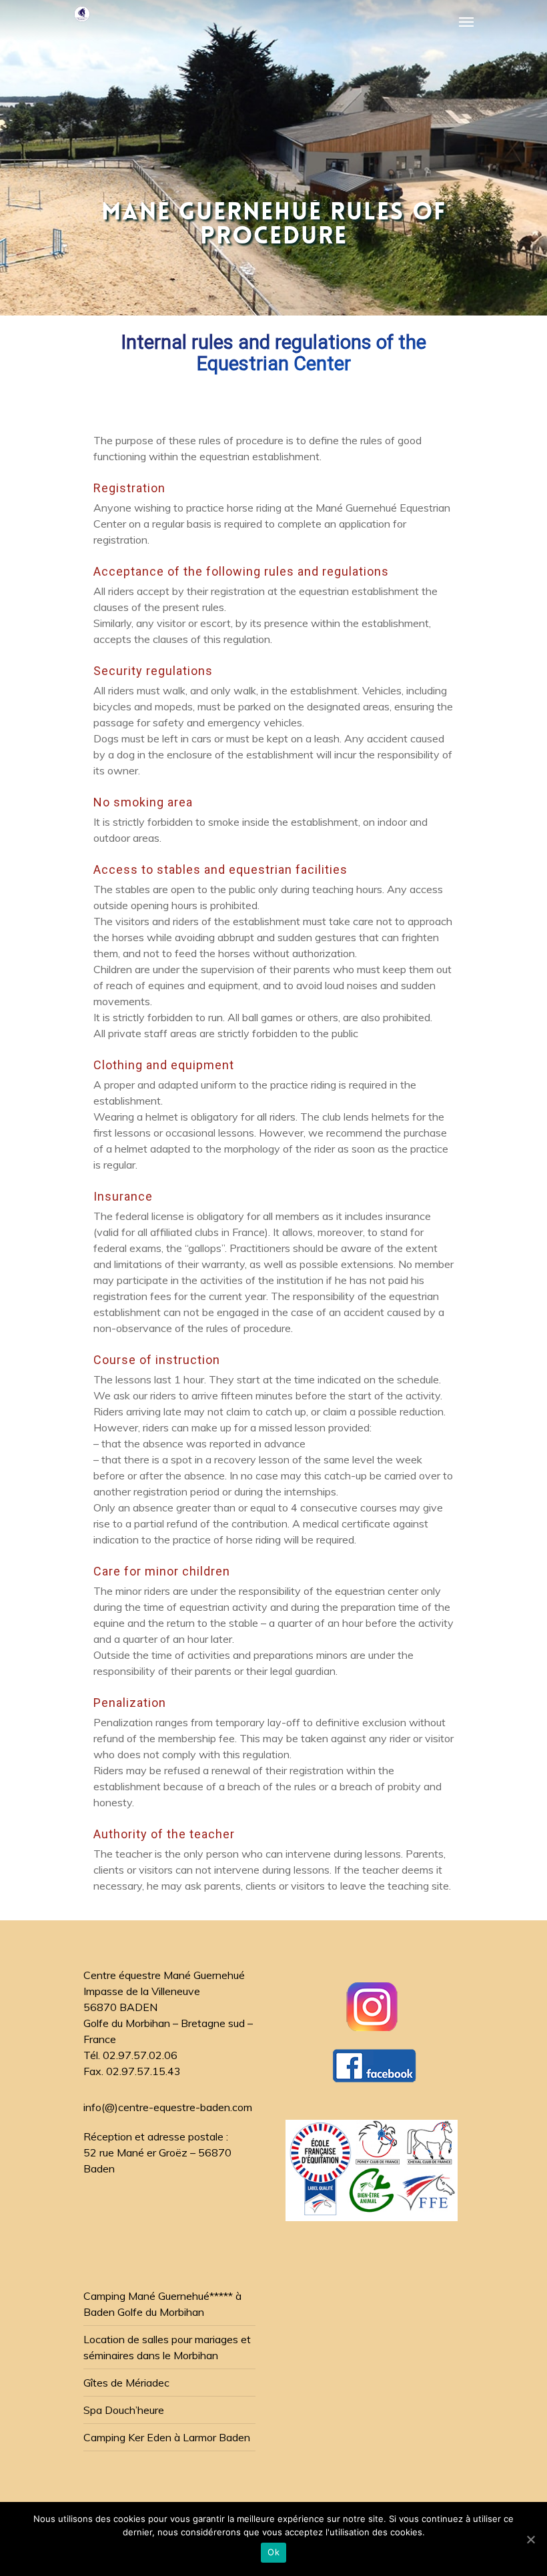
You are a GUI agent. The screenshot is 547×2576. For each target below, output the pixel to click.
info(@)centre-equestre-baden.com (168, 2107)
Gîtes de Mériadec (126, 2383)
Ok (273, 2552)
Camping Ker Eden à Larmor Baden (167, 2437)
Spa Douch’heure (124, 2410)
